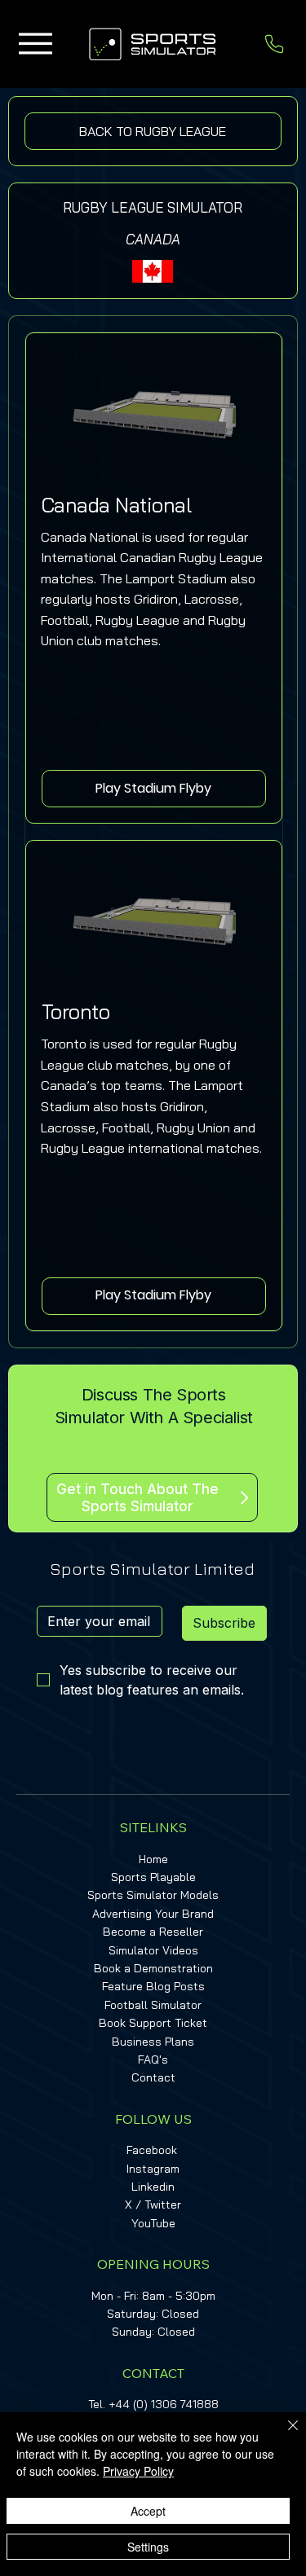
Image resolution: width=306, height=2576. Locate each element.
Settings (148, 2547)
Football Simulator (153, 2005)
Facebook (152, 2150)
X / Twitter (153, 2205)
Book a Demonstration (153, 1968)
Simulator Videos (153, 1950)
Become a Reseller (153, 1932)
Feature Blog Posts (153, 1986)
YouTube (153, 2223)
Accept (148, 2511)
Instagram (153, 2169)
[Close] (283, 2435)
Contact (153, 2077)
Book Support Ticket (153, 2023)
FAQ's (153, 2059)
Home (153, 1859)
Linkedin (153, 2187)
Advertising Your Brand (153, 1914)
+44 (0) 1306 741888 (164, 2404)
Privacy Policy (138, 2471)
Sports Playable (153, 1877)
